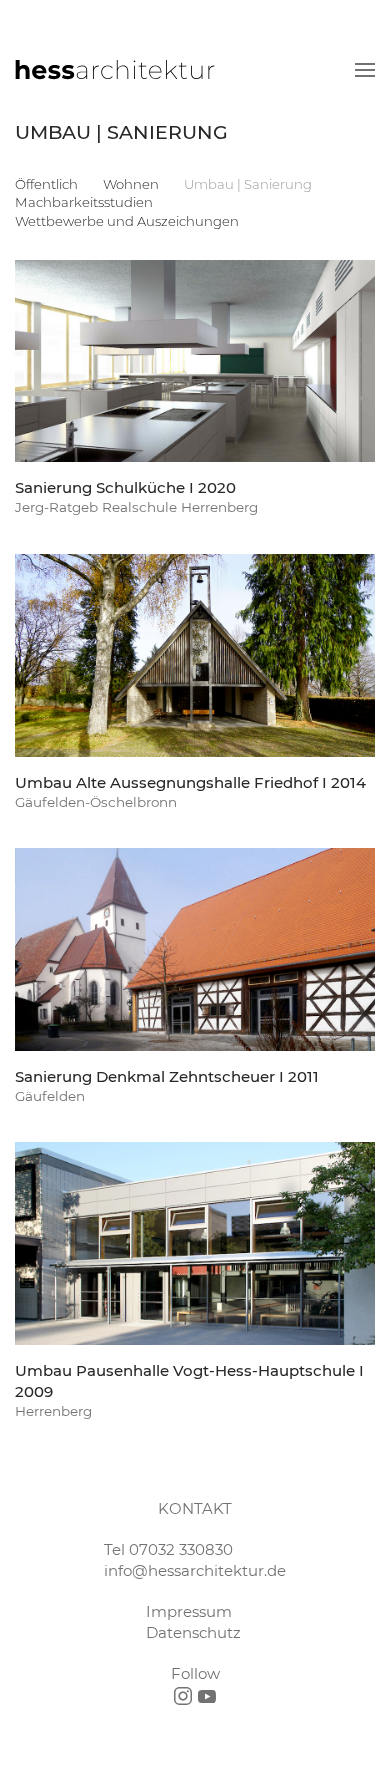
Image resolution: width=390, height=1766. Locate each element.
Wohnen (131, 184)
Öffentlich (46, 184)
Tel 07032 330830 (168, 1549)
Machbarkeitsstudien (84, 202)
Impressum (189, 1611)
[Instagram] (183, 1696)
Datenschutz (193, 1632)
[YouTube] (207, 1696)
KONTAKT (195, 1508)
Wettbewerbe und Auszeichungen (127, 221)
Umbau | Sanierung (248, 184)
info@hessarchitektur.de (195, 1570)
